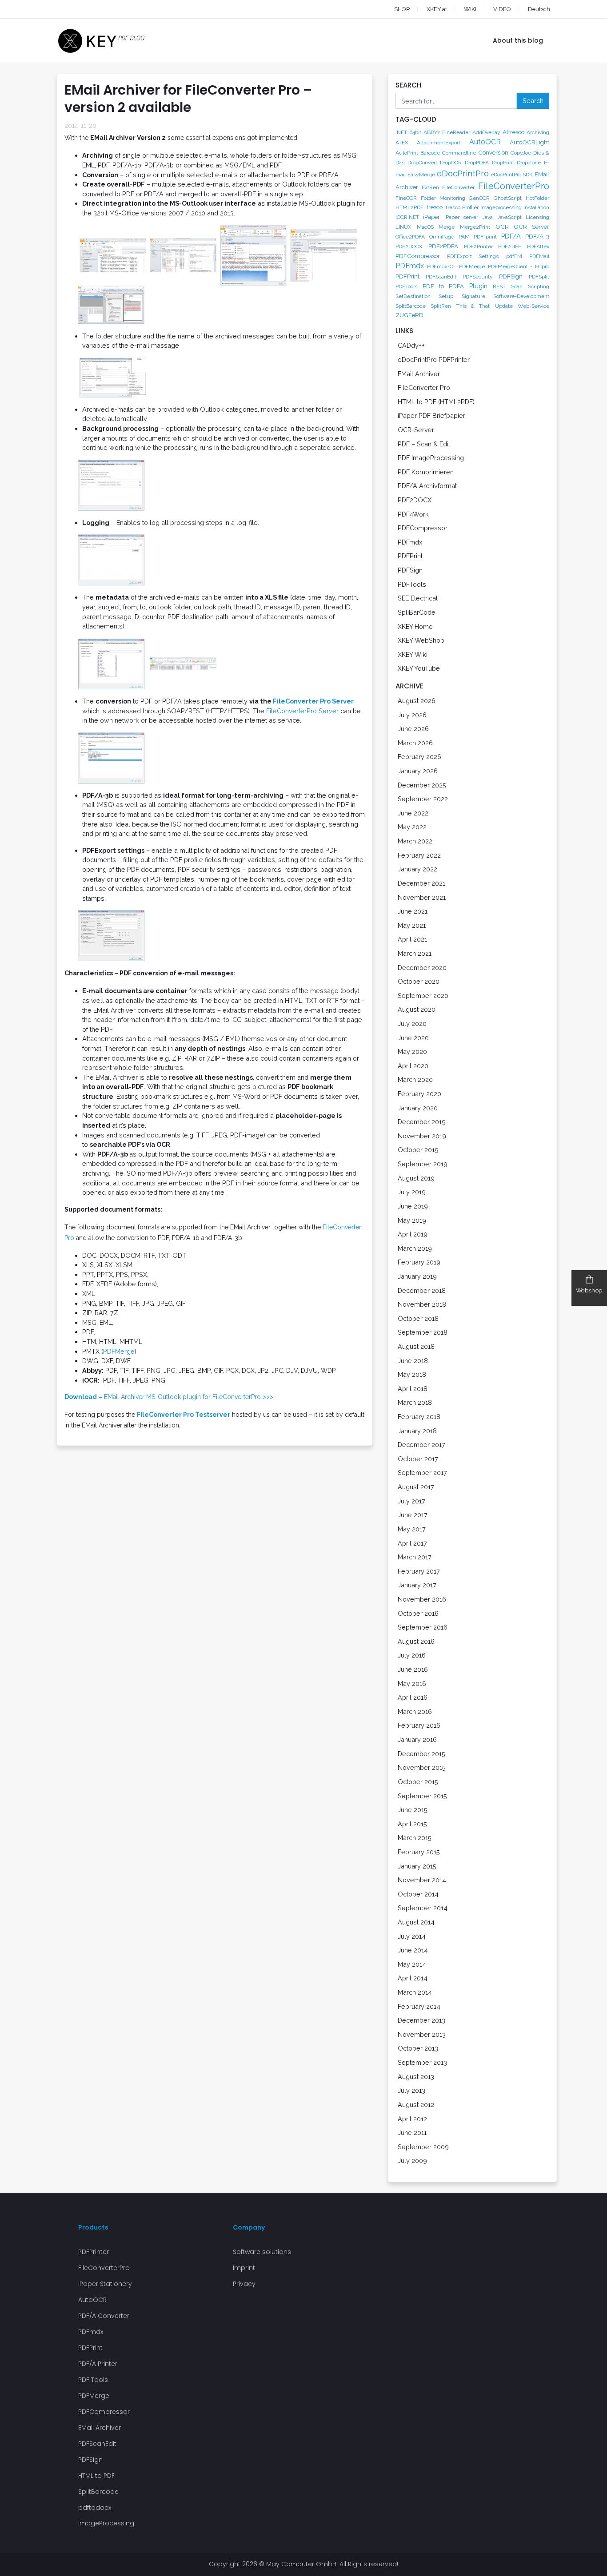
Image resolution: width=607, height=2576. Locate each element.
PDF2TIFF (510, 246)
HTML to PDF (96, 2476)
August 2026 (417, 701)
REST (499, 286)
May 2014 (412, 1964)
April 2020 (413, 1066)
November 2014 (422, 1880)
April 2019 (413, 1234)
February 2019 (419, 1262)
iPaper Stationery (105, 2284)
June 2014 (413, 1950)
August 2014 (416, 1922)
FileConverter (458, 187)
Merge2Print (475, 227)
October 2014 (418, 1894)
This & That (473, 306)
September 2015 (422, 1796)
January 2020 (418, 1108)
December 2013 (421, 2020)
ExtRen (430, 187)
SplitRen (441, 306)
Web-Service (533, 306)
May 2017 (412, 1529)
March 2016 (415, 1711)
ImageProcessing (106, 2523)
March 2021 (415, 953)
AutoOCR (485, 142)
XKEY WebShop (421, 640)
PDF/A (511, 236)
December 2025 (422, 785)
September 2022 (423, 799)
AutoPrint (407, 153)
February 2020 (419, 1094)
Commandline (459, 153)
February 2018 (419, 1417)
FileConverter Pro (424, 388)
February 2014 (419, 2006)
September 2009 (423, 2147)
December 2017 (421, 1445)
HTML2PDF (409, 207)
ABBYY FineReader (447, 132)
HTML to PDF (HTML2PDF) (436, 402)
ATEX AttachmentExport (428, 143)
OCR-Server (416, 430)
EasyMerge (421, 175)
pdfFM (514, 256)
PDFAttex (538, 246)
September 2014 (423, 1908)
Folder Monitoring (443, 198)
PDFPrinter (94, 2252)
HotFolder (537, 198)
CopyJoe (521, 153)
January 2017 (417, 1585)
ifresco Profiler (461, 207)
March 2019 (415, 1248)
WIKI (470, 9)
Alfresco (513, 132)
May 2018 (412, 1374)
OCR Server (531, 227)
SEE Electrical (418, 598)
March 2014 (415, 1992)
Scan (517, 286)
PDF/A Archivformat (427, 486)
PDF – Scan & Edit (424, 444)
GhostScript (508, 198)
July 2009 (412, 2161)
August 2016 (416, 1641)
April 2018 (413, 1389)
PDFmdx (410, 266)
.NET (401, 132)
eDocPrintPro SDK (512, 175)
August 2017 (416, 1487)
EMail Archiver (419, 374)
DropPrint (503, 163)
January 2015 (417, 1866)
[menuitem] (531, 9)
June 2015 (413, 1810)
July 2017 (411, 1501)
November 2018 (422, 1304)
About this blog (518, 40)
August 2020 (417, 1009)
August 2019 (416, 1178)
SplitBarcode (411, 306)
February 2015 (419, 1852)
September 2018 (423, 1332)
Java (487, 217)
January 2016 (417, 1739)
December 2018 (422, 1290)
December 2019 (422, 1122)
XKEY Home (415, 626)
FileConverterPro (514, 186)
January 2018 (417, 1431)
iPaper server (461, 217)
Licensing (537, 217)
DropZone (529, 163)
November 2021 (422, 897)
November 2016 (422, 1599)
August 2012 (416, 2105)
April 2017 (412, 1543)
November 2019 (422, 1136)
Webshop (589, 1290)
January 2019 (417, 1276)
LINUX (403, 227)
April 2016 (413, 1697)
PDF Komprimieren (426, 472)
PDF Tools (93, 2380)
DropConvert (422, 163)
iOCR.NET (407, 217)
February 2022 (419, 855)
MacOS (425, 227)
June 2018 (413, 1361)
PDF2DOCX (409, 246)
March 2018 (415, 1402)
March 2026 (415, 743)
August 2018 (416, 1346)
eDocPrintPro (463, 173)
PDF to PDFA (443, 286)
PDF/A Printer (98, 2364)
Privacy (244, 2284)
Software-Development (521, 296)
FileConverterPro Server (302, 711)
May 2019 (412, 1220)
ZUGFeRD (409, 315)
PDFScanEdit (441, 277)
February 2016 (419, 1725)
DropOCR (451, 163)
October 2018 (418, 1318)
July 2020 (412, 1024)
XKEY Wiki (413, 654)
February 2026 (419, 757)
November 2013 (422, 2034)
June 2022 (413, 813)
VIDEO (502, 9)
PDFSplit (539, 277)
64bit (415, 132)
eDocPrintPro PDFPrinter (434, 360)
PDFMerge (119, 1351)
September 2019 (423, 1164)
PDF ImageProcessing (431, 458)
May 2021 (412, 925)
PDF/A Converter (104, 2316)
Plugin (478, 286)
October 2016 (418, 1613)
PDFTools (406, 286)
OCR (502, 227)
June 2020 (413, 1038)
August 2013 (416, 2077)
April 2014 (413, 1978)
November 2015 (422, 1767)
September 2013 (422, 2062)
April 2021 (412, 939)
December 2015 (421, 1754)
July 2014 (412, 1936)
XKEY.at (437, 9)
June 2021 (413, 911)
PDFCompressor (418, 256)
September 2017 (422, 1473)
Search (533, 101)
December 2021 (421, 883)
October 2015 (418, 1782)
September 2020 (423, 996)
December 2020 (422, 968)
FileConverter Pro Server (313, 701)
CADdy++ (411, 345)
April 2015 (412, 1824)
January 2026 (418, 771)
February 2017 (419, 1571)
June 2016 (413, 1669)
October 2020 (419, 981)
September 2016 (423, 1627)
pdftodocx (95, 2508)
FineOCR (406, 198)
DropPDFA (477, 163)
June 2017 (413, 1515)
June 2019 (413, 1206)
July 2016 (412, 1655)
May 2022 (412, 827)
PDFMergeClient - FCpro (519, 266)
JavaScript (509, 217)
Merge (447, 227)
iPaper (431, 217)
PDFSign (511, 276)
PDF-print (485, 237)
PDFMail (539, 256)
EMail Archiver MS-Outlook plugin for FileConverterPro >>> (169, 1397)
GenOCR (479, 198)
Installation (536, 207)
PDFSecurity (478, 277)
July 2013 (411, 2090)
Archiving (538, 132)
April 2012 (412, 2119)
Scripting (539, 286)
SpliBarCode (417, 612)
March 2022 (415, 841)
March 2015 (415, 1838)
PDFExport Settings (473, 256)
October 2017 (418, 1459)
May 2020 (412, 1051)
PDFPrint (407, 276)
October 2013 (418, 2048)
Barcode (430, 153)
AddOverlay (486, 132)
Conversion (493, 152)
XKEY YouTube (419, 668)
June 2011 (412, 2133)
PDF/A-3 (537, 236)
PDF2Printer (478, 246)
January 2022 (417, 869)
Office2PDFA (410, 237)
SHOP (402, 9)
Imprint (244, 2268)
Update (504, 306)
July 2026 (412, 715)
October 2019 (418, 1150)
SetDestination (413, 296)
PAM (464, 237)
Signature (473, 296)
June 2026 (413, 729)
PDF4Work (413, 514)
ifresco (434, 207)
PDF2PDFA (443, 246)
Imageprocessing (501, 207)
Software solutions (262, 2252)
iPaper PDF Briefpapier (431, 415)
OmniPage (442, 237)
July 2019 (412, 1192)
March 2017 (415, 1557)
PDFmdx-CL (442, 266)
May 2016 (412, 1684)
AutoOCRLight (529, 142)
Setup (446, 296)
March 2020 (415, 1079)
